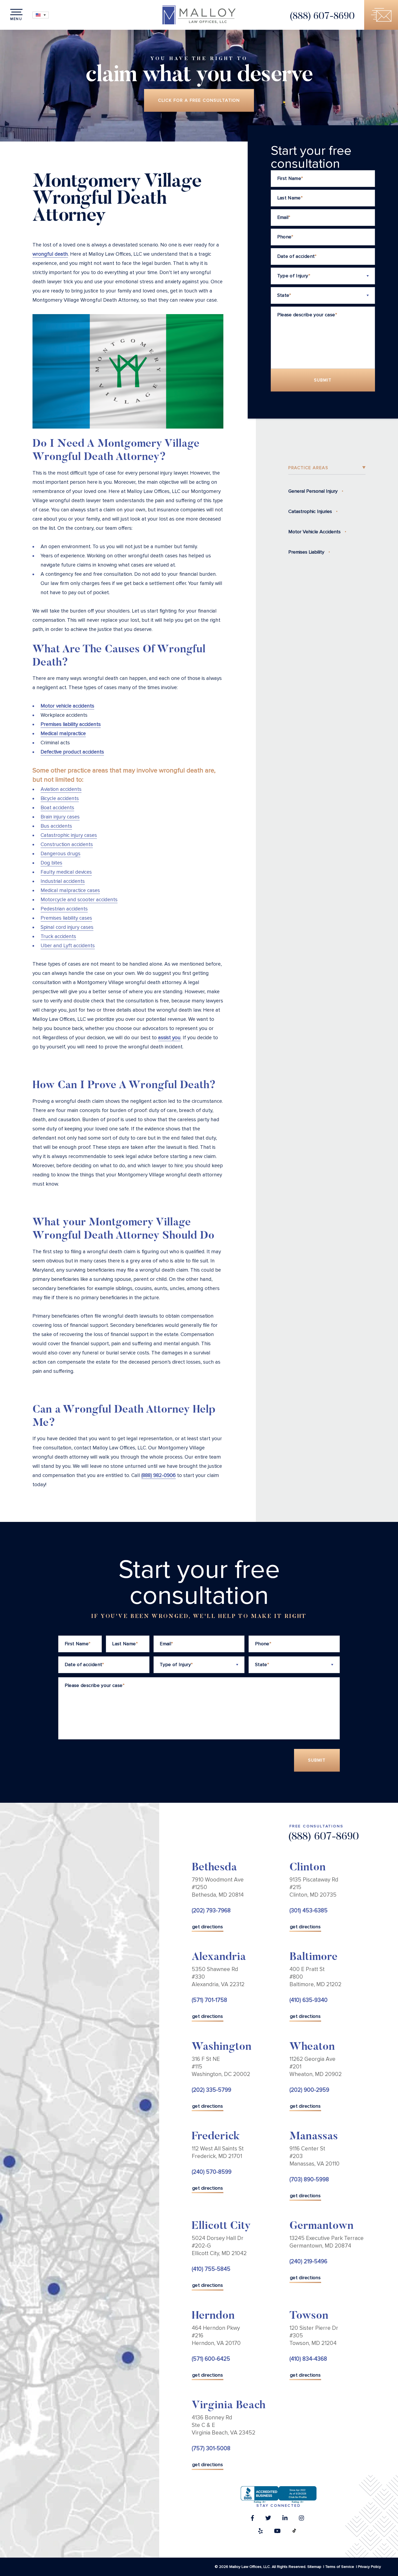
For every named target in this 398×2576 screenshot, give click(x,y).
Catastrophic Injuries (310, 511)
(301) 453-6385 (309, 1911)
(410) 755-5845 (211, 2269)
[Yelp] (260, 2532)
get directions (208, 1927)
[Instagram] (301, 2519)
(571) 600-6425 (211, 2359)
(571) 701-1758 (209, 2000)
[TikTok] (294, 2532)
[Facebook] (252, 2519)
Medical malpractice (63, 734)
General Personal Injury (313, 491)
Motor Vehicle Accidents (314, 532)
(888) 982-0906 (159, 1475)
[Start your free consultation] (381, 15)
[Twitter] (268, 2519)
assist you (169, 1038)
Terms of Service (340, 2567)
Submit (323, 380)
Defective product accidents (72, 752)
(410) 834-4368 (308, 2359)
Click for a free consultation (199, 100)
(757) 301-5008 (211, 2448)
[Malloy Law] (199, 15)
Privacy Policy (369, 2567)
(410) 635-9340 (309, 2000)
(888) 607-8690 (322, 17)
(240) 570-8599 (212, 2172)
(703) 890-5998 (309, 2179)
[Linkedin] (285, 2519)
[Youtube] (277, 2532)
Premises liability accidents (71, 724)
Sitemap (314, 2567)
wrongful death (50, 254)
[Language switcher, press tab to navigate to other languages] (41, 15)
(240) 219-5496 (308, 2261)
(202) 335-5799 (211, 2090)
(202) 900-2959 (309, 2090)
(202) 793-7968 (211, 1911)
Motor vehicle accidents (67, 706)
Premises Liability (306, 552)
